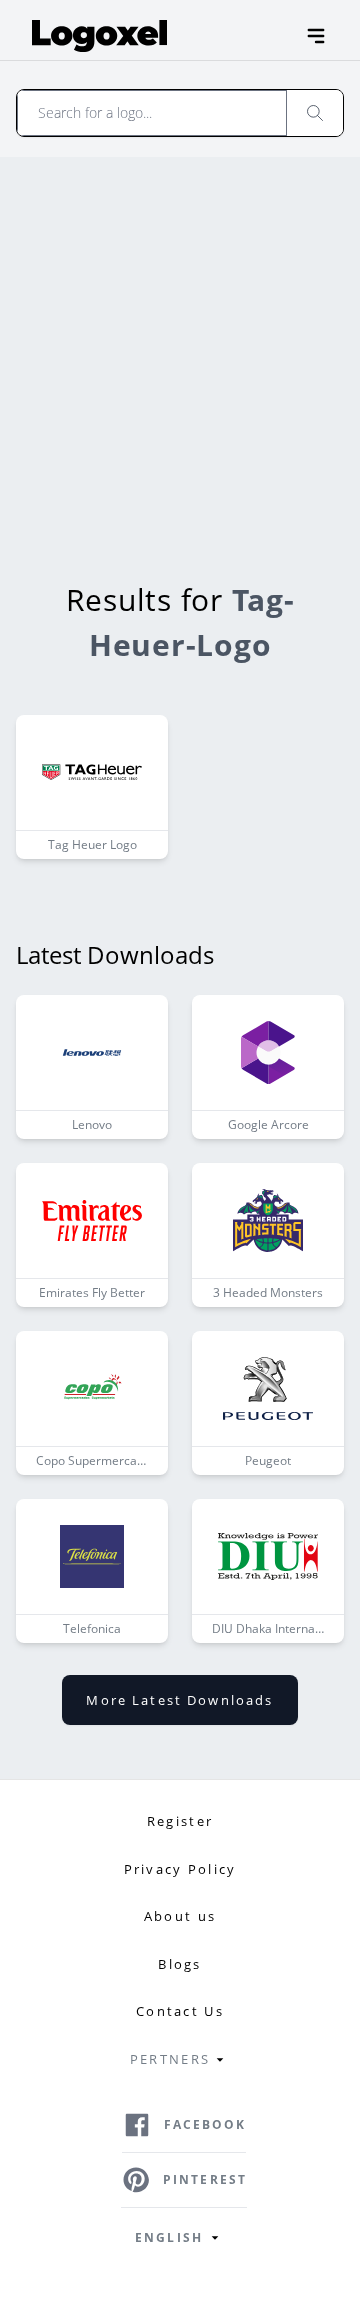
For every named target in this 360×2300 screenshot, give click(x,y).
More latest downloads (179, 1700)
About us (180, 1916)
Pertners (170, 2059)
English (169, 2237)
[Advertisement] (180, 347)
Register (180, 1821)
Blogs (179, 1964)
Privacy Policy (180, 1869)
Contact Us (180, 2011)
